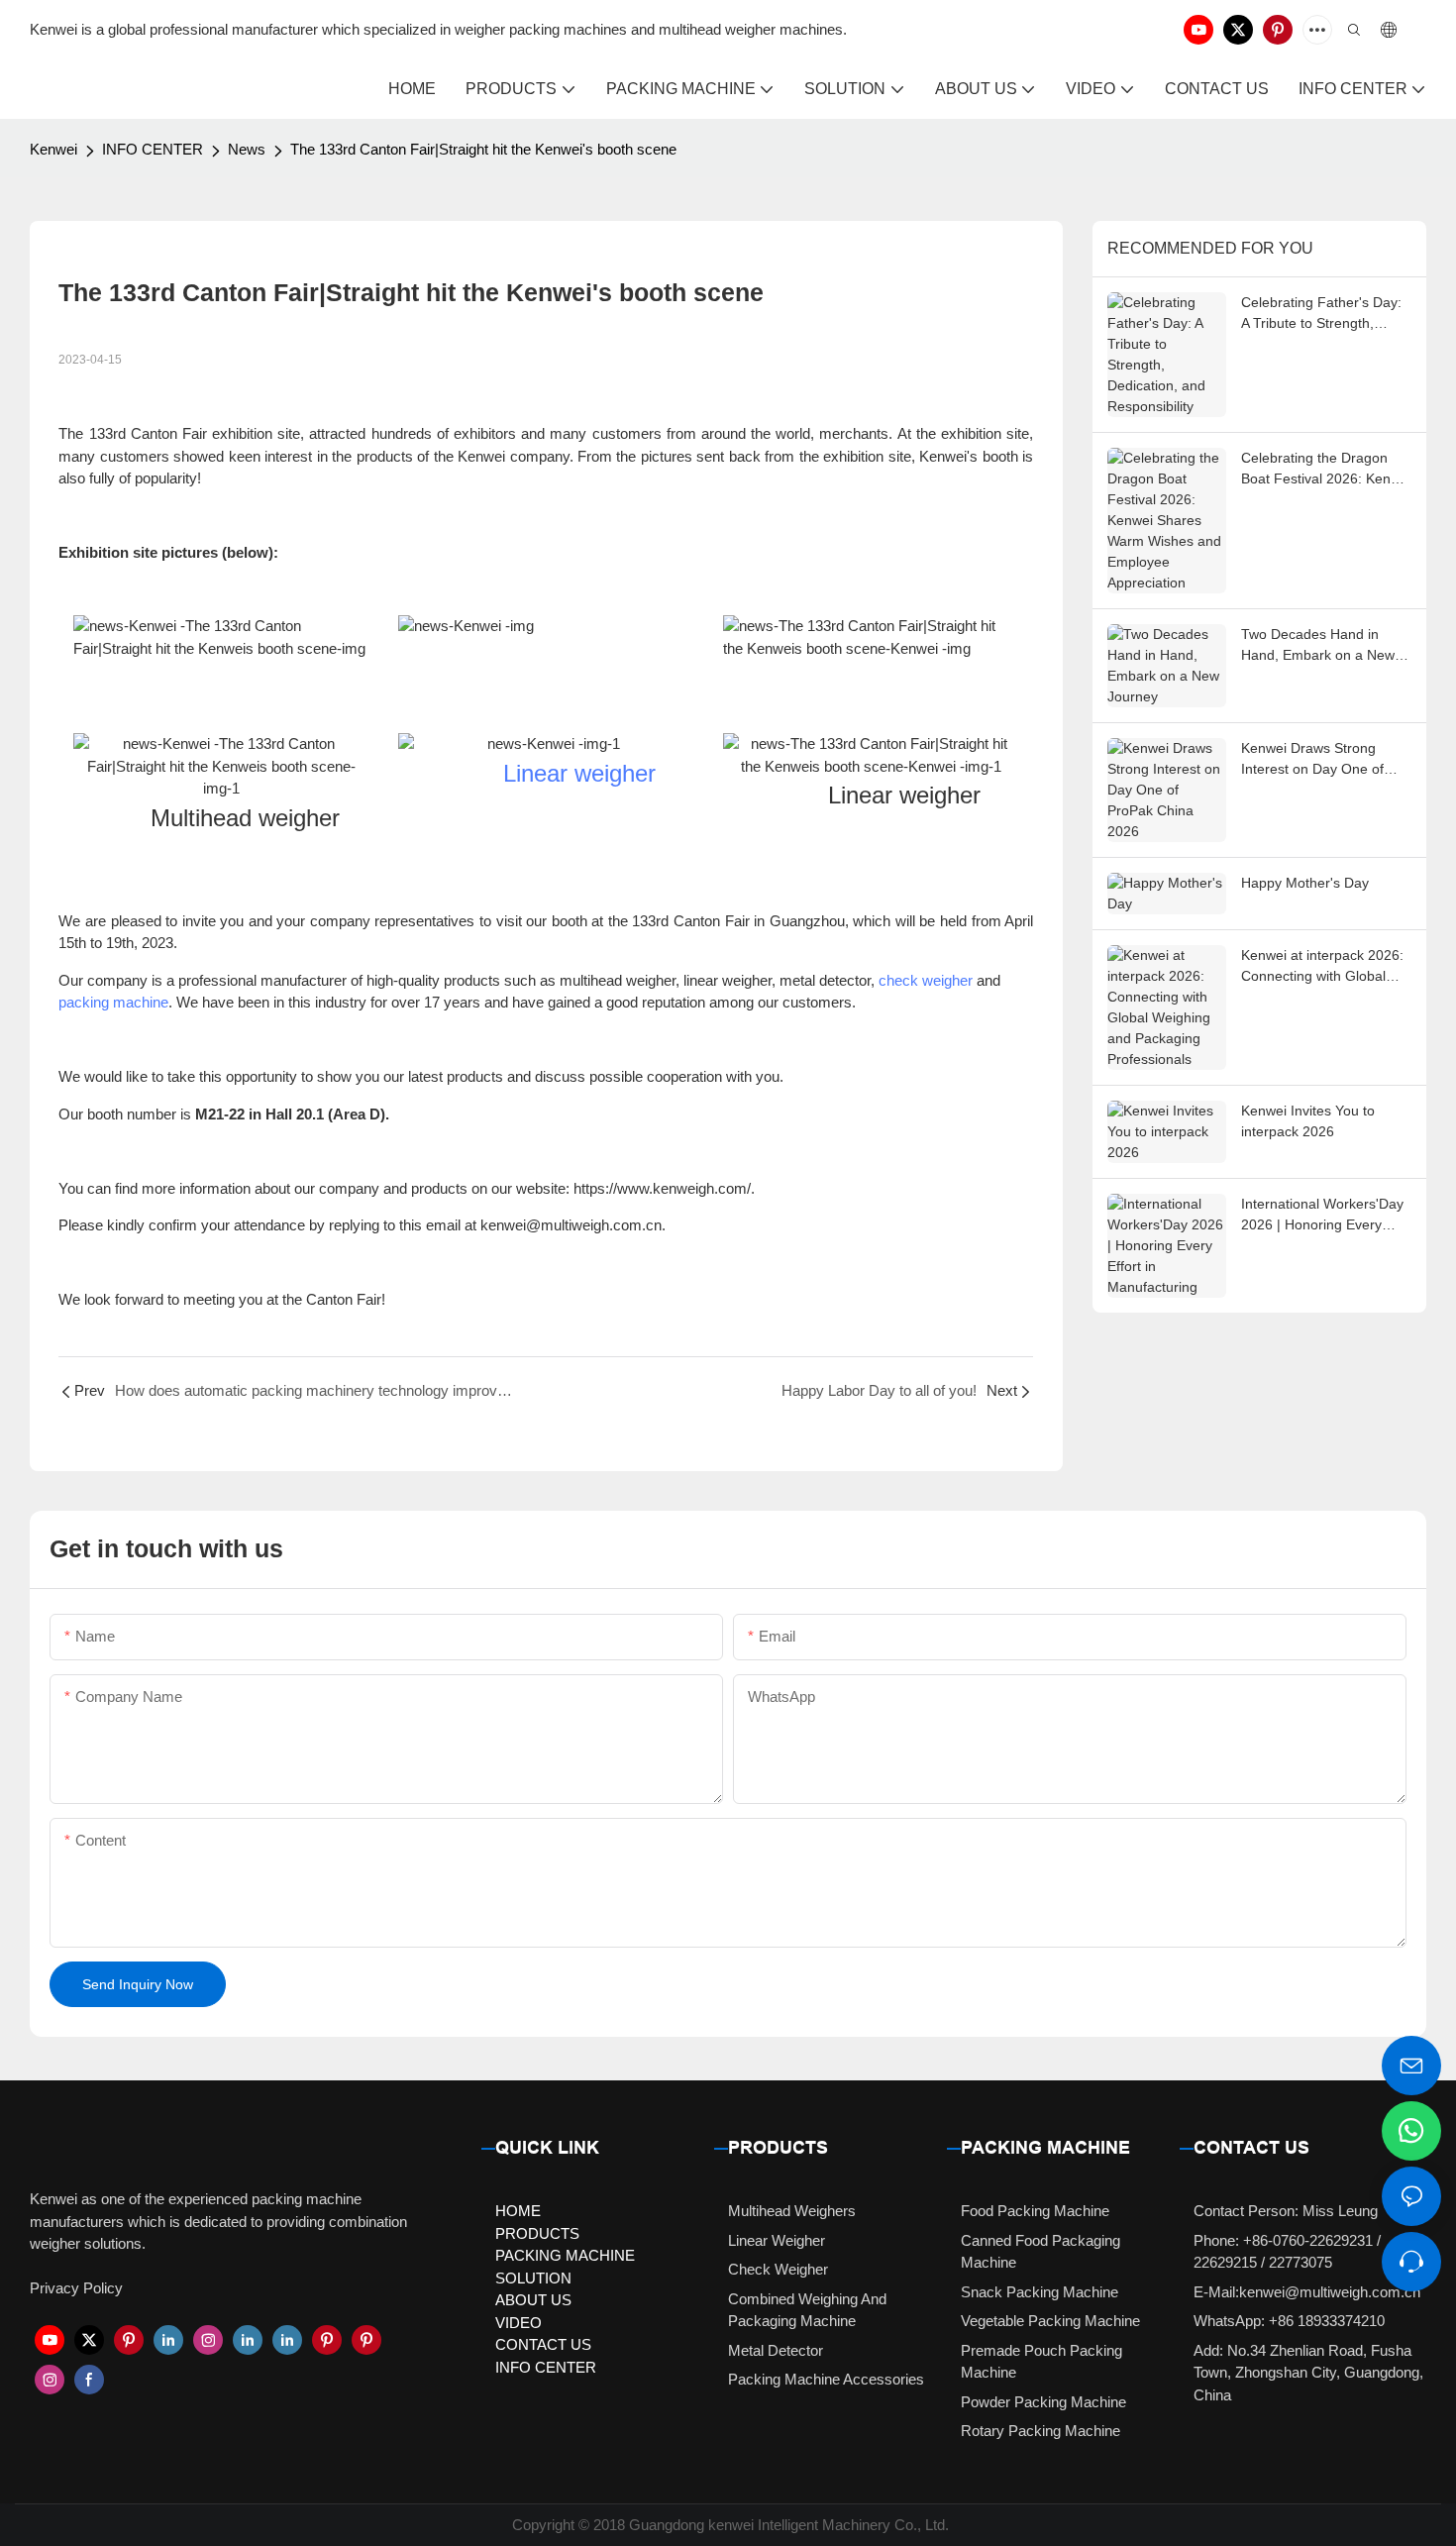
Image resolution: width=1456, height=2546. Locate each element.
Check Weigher (778, 2269)
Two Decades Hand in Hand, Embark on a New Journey (1318, 646)
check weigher (926, 980)
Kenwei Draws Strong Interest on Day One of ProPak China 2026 (1312, 760)
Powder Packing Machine (1043, 2402)
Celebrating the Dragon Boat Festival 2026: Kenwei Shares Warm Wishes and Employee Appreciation (1326, 470)
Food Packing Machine (1035, 2211)
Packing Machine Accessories (826, 2379)
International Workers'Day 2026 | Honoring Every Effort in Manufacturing (1322, 1216)
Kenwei (53, 149)
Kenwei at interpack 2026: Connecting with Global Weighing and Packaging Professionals (1322, 967)
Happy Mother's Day (1305, 883)
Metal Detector (776, 2350)
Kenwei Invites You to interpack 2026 (1308, 1121)
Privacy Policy (76, 2288)
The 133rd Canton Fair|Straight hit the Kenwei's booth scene (483, 149)
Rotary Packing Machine (1040, 2431)
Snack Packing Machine (1040, 2292)
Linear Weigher (777, 2240)
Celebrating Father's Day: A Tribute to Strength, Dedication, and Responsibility (1321, 314)
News (247, 149)
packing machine (113, 1002)
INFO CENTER (153, 149)
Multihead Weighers (792, 2211)
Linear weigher (579, 773)
